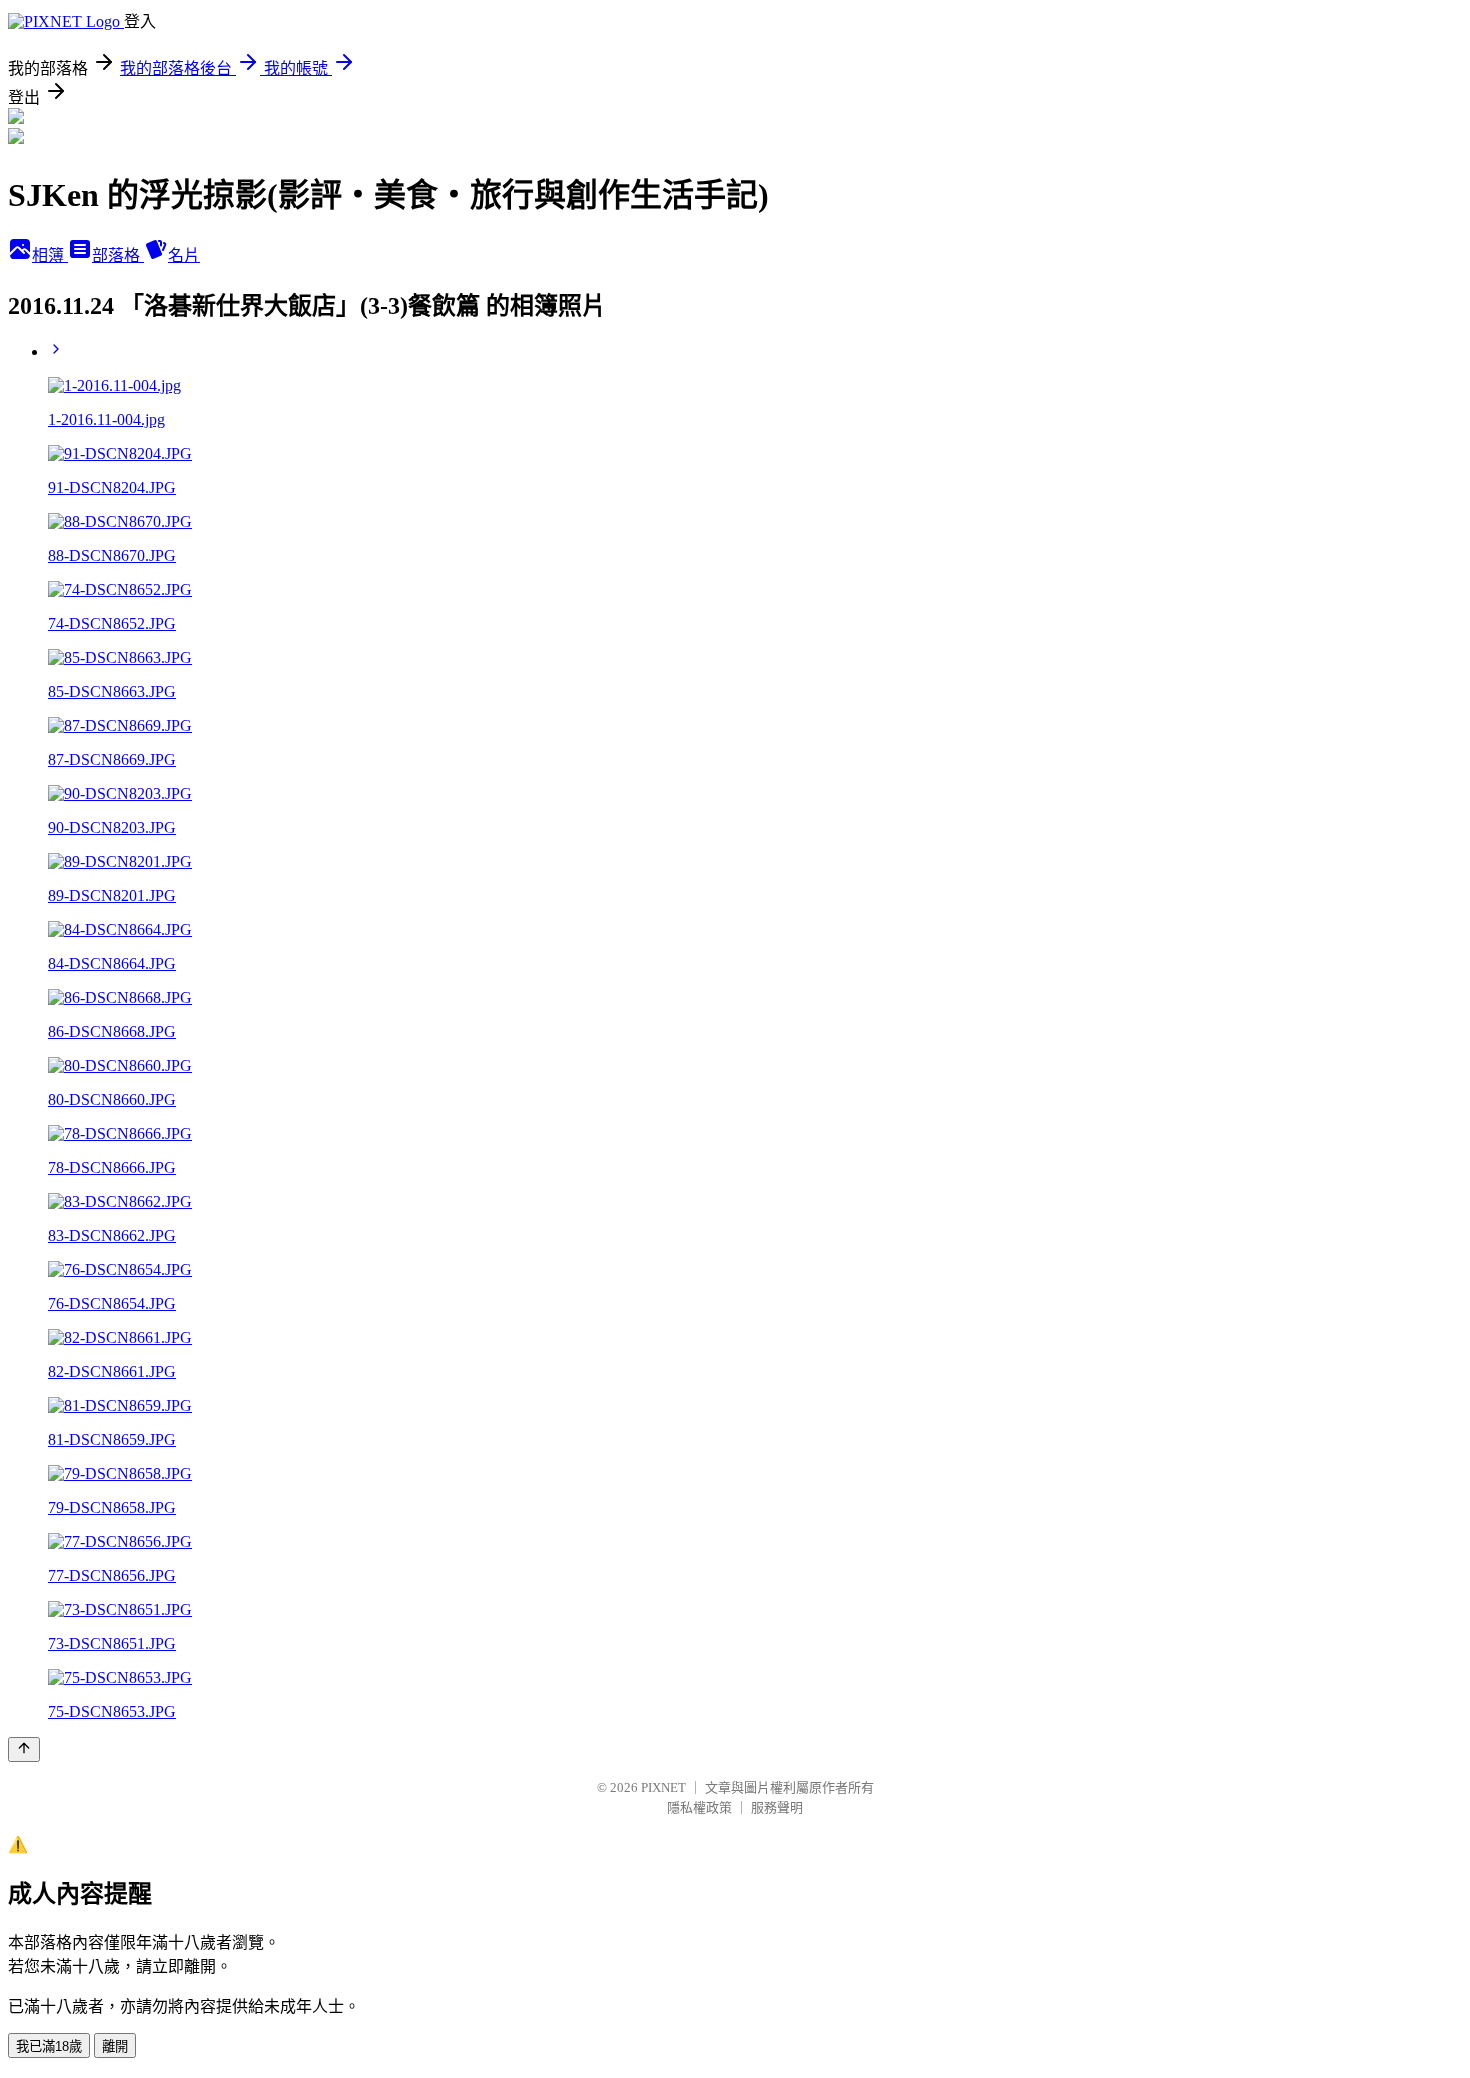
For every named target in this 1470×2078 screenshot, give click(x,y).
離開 (115, 2046)
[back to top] (24, 1749)
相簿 (50, 255)
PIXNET (663, 1787)
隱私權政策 (699, 1807)
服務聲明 (777, 1807)
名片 (184, 255)
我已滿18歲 (49, 2046)
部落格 (118, 255)
